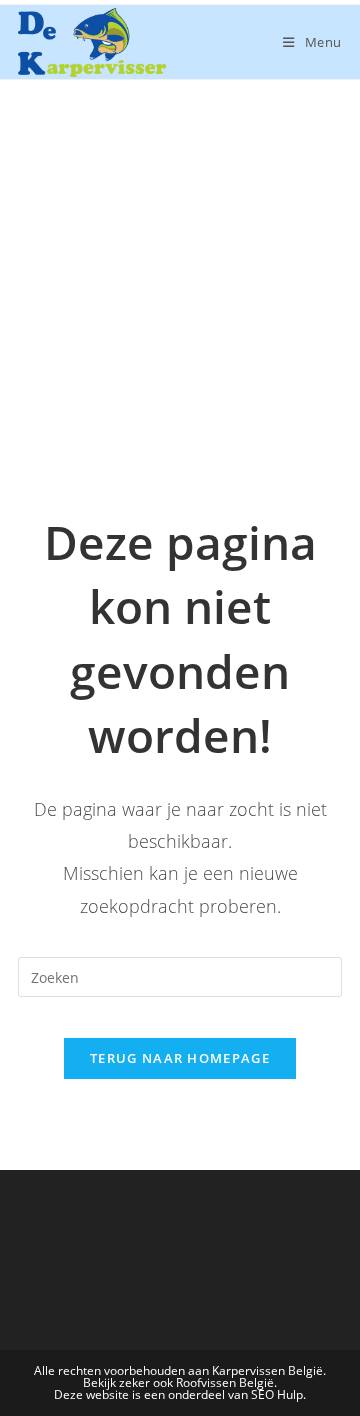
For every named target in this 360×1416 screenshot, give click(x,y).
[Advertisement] (180, 270)
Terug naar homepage (180, 1058)
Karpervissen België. (269, 1370)
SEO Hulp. (278, 1394)
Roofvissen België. (226, 1382)
